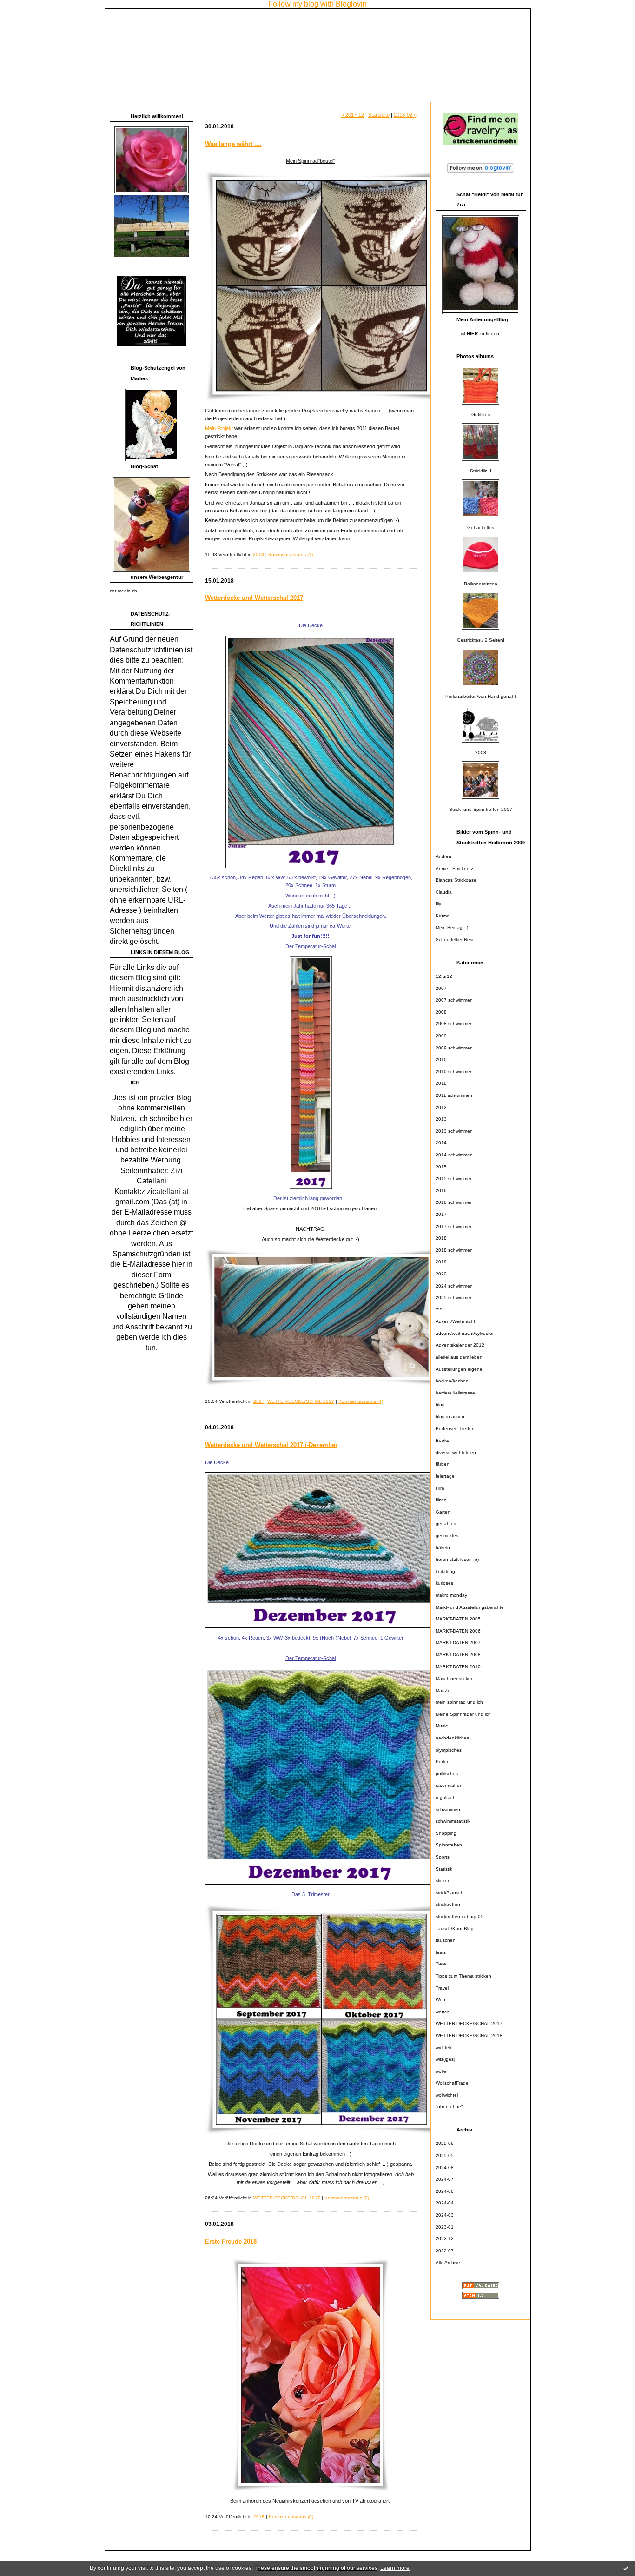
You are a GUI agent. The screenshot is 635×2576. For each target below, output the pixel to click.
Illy (438, 904)
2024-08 (445, 2168)
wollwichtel (447, 2095)
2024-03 (445, 2215)
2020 (441, 1274)
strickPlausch (450, 1893)
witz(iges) (445, 2059)
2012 (441, 1107)
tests (441, 1952)
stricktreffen (448, 1904)
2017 (441, 1214)
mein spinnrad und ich (459, 1702)
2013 (441, 1119)
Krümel (443, 916)
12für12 (444, 976)
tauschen (446, 1940)
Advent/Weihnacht (455, 1321)
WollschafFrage (452, 2083)
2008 (481, 753)
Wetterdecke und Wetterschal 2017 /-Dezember (271, 1445)
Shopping (446, 1833)
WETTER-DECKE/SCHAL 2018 (469, 2035)
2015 (441, 1167)
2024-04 (445, 2203)
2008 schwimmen (454, 1024)
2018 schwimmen (454, 1250)
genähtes (446, 1524)
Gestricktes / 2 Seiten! (481, 640)
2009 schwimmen (454, 1048)
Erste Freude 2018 (231, 2241)
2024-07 (445, 2179)
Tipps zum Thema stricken (463, 1976)
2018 (441, 1238)
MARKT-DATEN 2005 (458, 1619)
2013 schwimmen (454, 1131)
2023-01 (445, 2227)
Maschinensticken (455, 1678)
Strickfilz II (481, 471)
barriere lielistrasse (455, 1393)
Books (442, 1440)
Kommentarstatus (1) (291, 554)
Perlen (443, 1762)
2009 (441, 1036)
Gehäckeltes (481, 528)
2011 (441, 1083)
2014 (441, 1143)
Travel (442, 1988)
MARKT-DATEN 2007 (458, 1643)
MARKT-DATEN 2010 (458, 1667)
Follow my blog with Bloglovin (317, 4)
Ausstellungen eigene (459, 1369)
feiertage (445, 1476)
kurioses (444, 1583)
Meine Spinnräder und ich (463, 1714)
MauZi (442, 1690)
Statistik (444, 1869)
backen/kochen (452, 1381)
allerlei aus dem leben (459, 1357)
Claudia (444, 892)
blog (440, 1404)
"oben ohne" (449, 2107)
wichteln (444, 2048)
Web (440, 2000)
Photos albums (475, 356)
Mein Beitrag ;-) (452, 927)
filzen (441, 1500)
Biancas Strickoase (456, 880)
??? (440, 1310)
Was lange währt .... (233, 144)
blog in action (450, 1417)
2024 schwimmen (454, 1286)
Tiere (441, 1964)
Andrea (443, 856)
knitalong (445, 1571)
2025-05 (445, 2155)
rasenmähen (449, 1785)
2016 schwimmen (454, 1202)
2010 (441, 1059)
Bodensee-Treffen (455, 1429)
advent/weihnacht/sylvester (465, 1333)
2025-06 (445, 2143)
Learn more (395, 2568)
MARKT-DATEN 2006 (458, 1631)
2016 (441, 1191)
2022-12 (445, 2239)
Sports (443, 1857)
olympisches (449, 1750)
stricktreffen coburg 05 (460, 1916)
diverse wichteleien (456, 1452)
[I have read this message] (626, 2568)
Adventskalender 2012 (460, 1345)
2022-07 (445, 2251)
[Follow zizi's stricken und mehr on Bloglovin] (481, 173)
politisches (447, 1774)
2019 (441, 1262)
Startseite (379, 115)
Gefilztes (481, 415)
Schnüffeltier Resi (454, 939)
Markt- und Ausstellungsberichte (470, 1607)
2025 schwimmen (454, 1298)
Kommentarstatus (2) (347, 2198)
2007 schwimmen (454, 1000)
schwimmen (448, 1809)
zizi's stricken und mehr (169, 21)
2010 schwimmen (454, 1072)
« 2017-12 (353, 115)
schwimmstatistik (453, 1821)
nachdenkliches (452, 1738)
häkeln (443, 1548)
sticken (443, 1881)
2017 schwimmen (454, 1226)
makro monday (451, 1595)
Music (442, 1726)
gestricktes (447, 1536)
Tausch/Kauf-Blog (455, 1929)
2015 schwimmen (454, 1178)
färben (443, 1464)
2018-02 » (405, 115)
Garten (443, 1512)
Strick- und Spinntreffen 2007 (481, 809)
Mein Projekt (219, 428)
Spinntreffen (449, 1845)
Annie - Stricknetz (454, 868)
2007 (441, 988)
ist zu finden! (481, 334)
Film (440, 1488)
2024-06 (445, 2191)
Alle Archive (448, 2262)
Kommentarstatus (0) (291, 2517)
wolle (441, 2071)
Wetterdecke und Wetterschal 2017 (254, 598)
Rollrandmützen (481, 584)
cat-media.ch (123, 591)
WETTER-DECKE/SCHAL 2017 (469, 2023)
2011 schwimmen (454, 1095)
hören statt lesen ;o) (457, 1559)
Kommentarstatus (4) (361, 1401)
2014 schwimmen (454, 1155)
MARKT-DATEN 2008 (458, 1655)
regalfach (446, 1797)
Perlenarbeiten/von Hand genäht (481, 696)
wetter (442, 2012)
